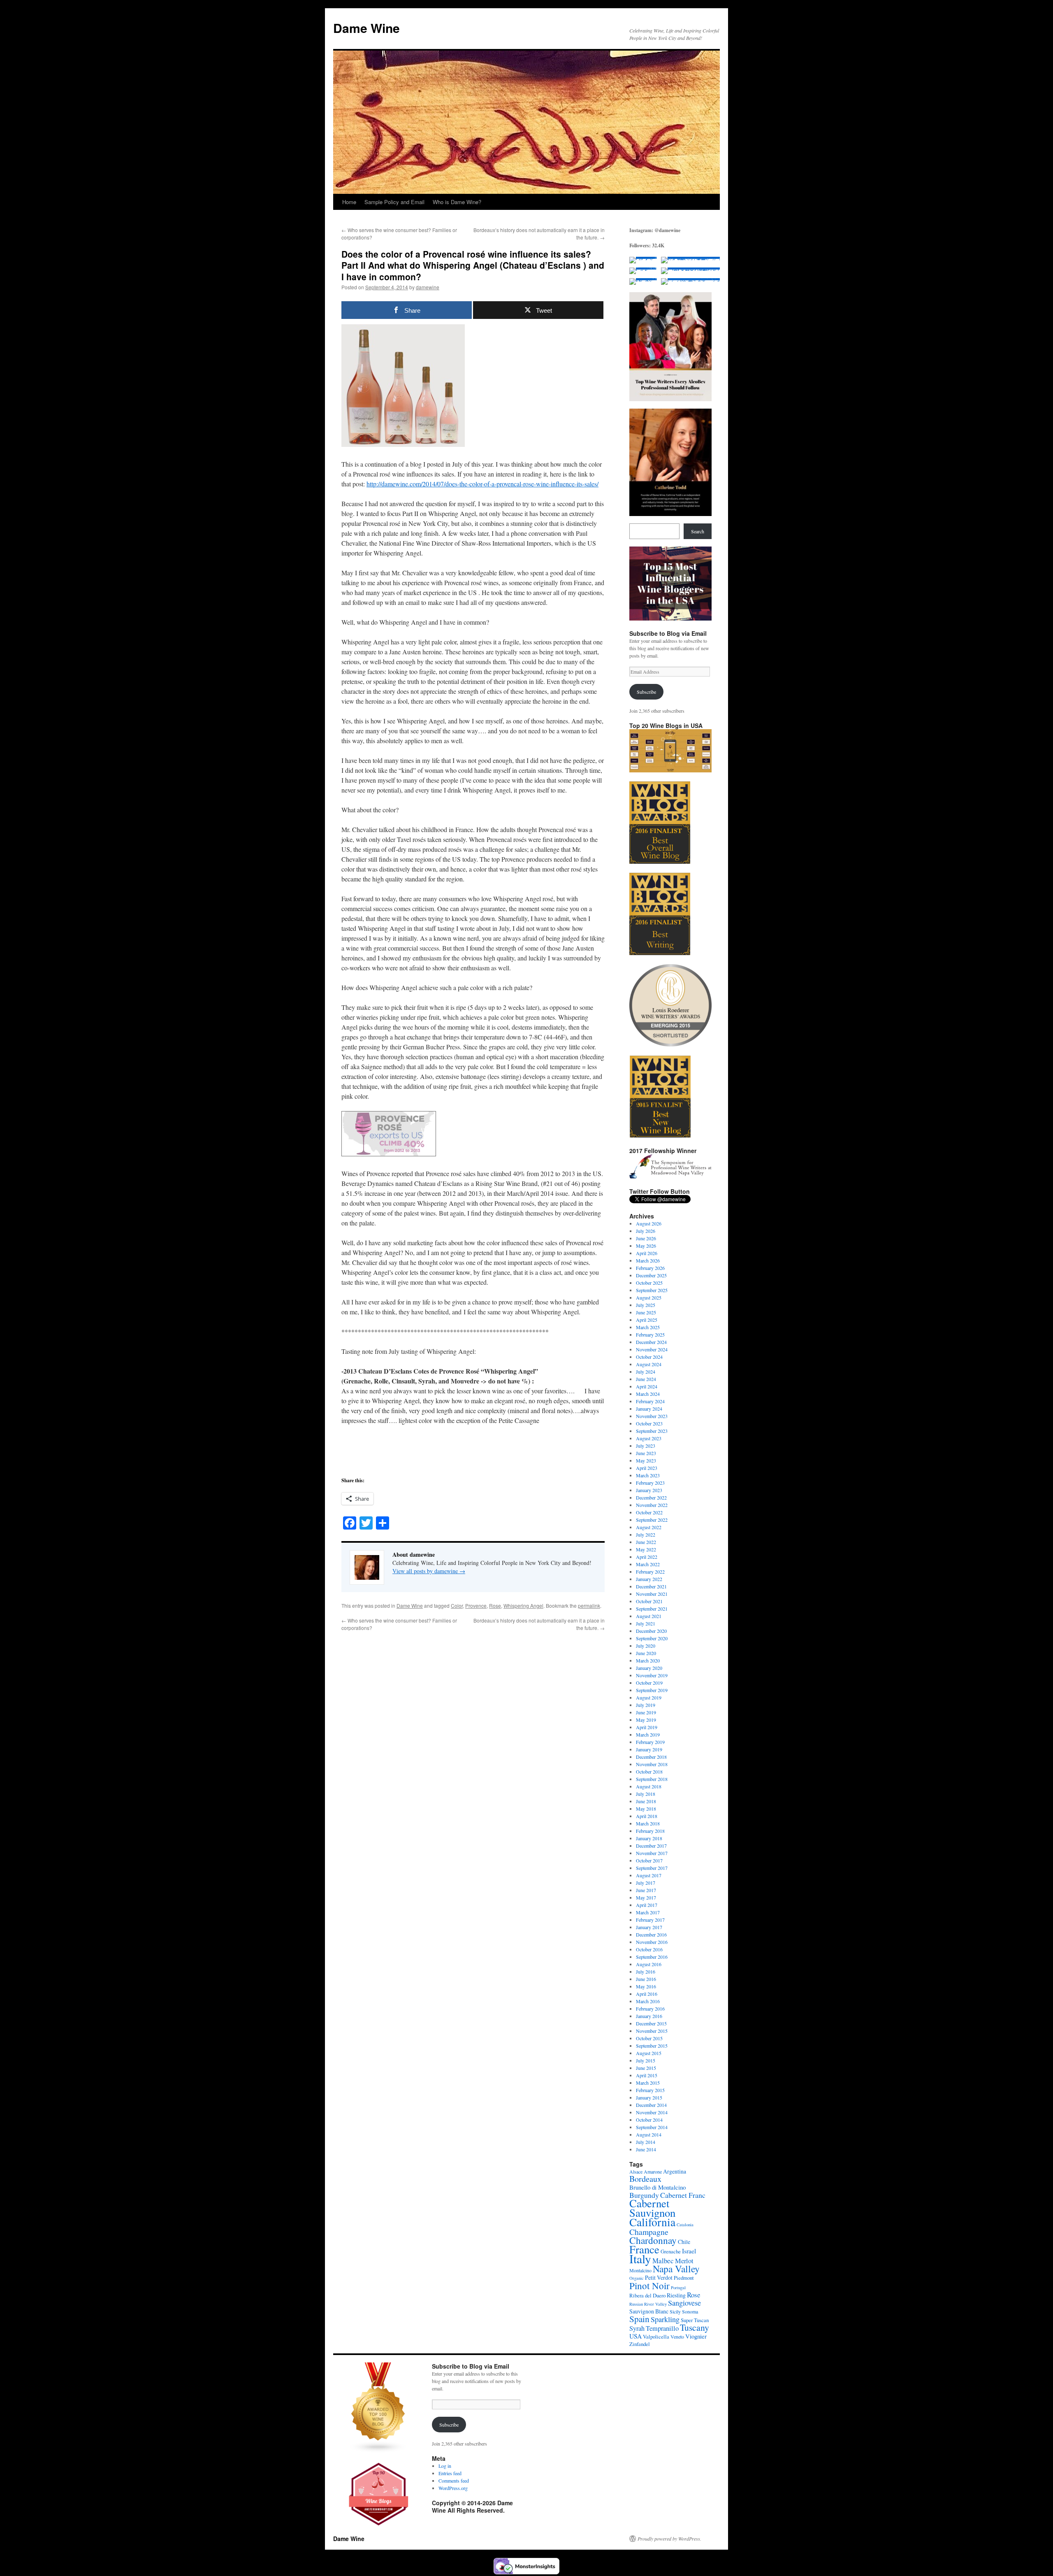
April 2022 (647, 1557)
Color (457, 1605)
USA (636, 2336)
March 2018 (648, 1823)
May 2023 (646, 1460)
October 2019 (649, 1683)
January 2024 (649, 1409)
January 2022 (649, 1579)
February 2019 (650, 1742)
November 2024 (652, 1349)
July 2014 (646, 2142)
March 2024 (648, 1394)
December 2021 (651, 1586)
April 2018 (647, 1816)
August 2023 (649, 1438)
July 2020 (646, 1646)
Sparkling (665, 2319)
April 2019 (647, 1727)
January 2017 (649, 1927)
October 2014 (649, 2120)
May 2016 (646, 1986)
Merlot (684, 2261)
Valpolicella (656, 2337)
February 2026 (650, 1268)
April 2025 (647, 1320)
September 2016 (652, 1957)
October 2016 (649, 1949)
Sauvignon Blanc (649, 2311)
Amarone (653, 2171)
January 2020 (649, 1668)
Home (349, 202)
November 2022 (652, 1505)
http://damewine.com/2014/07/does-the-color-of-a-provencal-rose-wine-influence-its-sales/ (482, 484)
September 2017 (652, 1868)
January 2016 (649, 2016)
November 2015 (652, 2031)
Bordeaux (645, 2179)
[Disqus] (473, 1734)
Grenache (671, 2251)
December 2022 (651, 1497)
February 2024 (650, 1401)
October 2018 (649, 1772)
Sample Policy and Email (394, 202)
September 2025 (652, 1290)
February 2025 (650, 1334)
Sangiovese (684, 2303)
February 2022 (650, 1572)
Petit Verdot (659, 2277)
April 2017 (647, 1905)
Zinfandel (640, 2344)
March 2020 (648, 1660)
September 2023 (652, 1431)
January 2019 (649, 1749)
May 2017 (646, 1897)
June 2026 (646, 1238)
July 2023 (646, 1446)
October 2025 (649, 1283)
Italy (640, 2259)
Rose (495, 1605)
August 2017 (649, 1875)
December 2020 (651, 1631)
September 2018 (652, 1779)
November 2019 (652, 1675)
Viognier (696, 2336)
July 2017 (646, 1883)
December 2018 (651, 1757)
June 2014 (646, 2149)
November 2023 (652, 1416)
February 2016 (650, 2009)
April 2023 (647, 1468)
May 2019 (646, 1720)
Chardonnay (653, 2240)
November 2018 (652, 1764)
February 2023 (650, 1483)
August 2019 (649, 1697)
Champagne (649, 2232)
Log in (445, 2466)
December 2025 (651, 1275)
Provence (476, 1605)
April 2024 (647, 1386)
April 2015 (647, 2075)
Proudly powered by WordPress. (669, 2539)
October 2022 (649, 1512)
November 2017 (652, 1853)
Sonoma (690, 2311)
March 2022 (648, 1564)
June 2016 (646, 1979)
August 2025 (649, 1297)
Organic (637, 2278)
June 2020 (646, 1653)
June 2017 (646, 1890)
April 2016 (647, 1994)
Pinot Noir (649, 2285)
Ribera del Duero (647, 2295)
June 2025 (646, 1312)
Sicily (675, 2311)
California (652, 2222)
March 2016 (648, 2001)
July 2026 (646, 1231)
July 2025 (646, 1305)
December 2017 (651, 1846)
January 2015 (649, 2097)
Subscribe (646, 692)
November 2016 (652, 1942)
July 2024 (646, 1372)
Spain (639, 2319)
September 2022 (652, 1520)
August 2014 (649, 2134)
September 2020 (652, 1638)
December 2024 (651, 1342)
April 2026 (647, 1253)
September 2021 (652, 1609)
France (644, 2249)
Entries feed (450, 2473)
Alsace (636, 2171)
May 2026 (646, 1246)
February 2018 (650, 1831)
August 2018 (649, 1786)
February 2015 (650, 2090)
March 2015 (648, 2083)
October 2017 (649, 1860)
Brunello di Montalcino (658, 2187)
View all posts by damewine (429, 1571)
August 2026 (649, 1223)
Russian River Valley (648, 2304)
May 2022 (646, 1549)
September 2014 (652, 2127)
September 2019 (652, 1690)
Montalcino (640, 2270)
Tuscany (695, 2327)
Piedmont (684, 2278)
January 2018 (649, 1838)
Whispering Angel (523, 1605)
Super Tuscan (695, 2320)
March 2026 (648, 1260)
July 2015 (646, 2060)
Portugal (678, 2288)
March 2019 (648, 1734)
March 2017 (648, 1912)
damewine (428, 287)
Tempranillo (662, 2328)
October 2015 (649, 2038)
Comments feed (454, 2481)
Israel (689, 2251)
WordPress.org (453, 2488)
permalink (589, 1605)
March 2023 (648, 1475)
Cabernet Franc (683, 2195)
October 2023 (649, 1423)
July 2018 (646, 1794)
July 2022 (646, 1534)
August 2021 (649, 1616)
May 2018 (646, 1809)
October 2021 (649, 1601)
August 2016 (649, 1964)
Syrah (637, 2328)
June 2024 (646, 1379)
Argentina (675, 2171)
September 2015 (652, 2046)
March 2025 (648, 1327)
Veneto (677, 2337)
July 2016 (646, 1972)
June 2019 (646, 1712)
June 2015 (646, 2068)
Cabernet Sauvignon (652, 2208)
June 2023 (646, 1453)
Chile (684, 2242)
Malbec (663, 2261)
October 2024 (649, 1357)
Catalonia (685, 2225)
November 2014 (652, 2112)
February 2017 (650, 1920)
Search (698, 531)
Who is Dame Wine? (457, 202)
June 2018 (646, 1801)
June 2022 (646, 1542)
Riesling (676, 2295)
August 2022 (649, 1527)
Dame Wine (366, 28)
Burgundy (644, 2195)
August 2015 (649, 2053)
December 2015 (651, 2023)
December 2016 (651, 1934)
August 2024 (649, 1364)
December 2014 (651, 2105)
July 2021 (646, 1623)
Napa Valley (676, 2269)
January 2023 (649, 1490)
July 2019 (646, 1705)
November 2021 (652, 1594)
